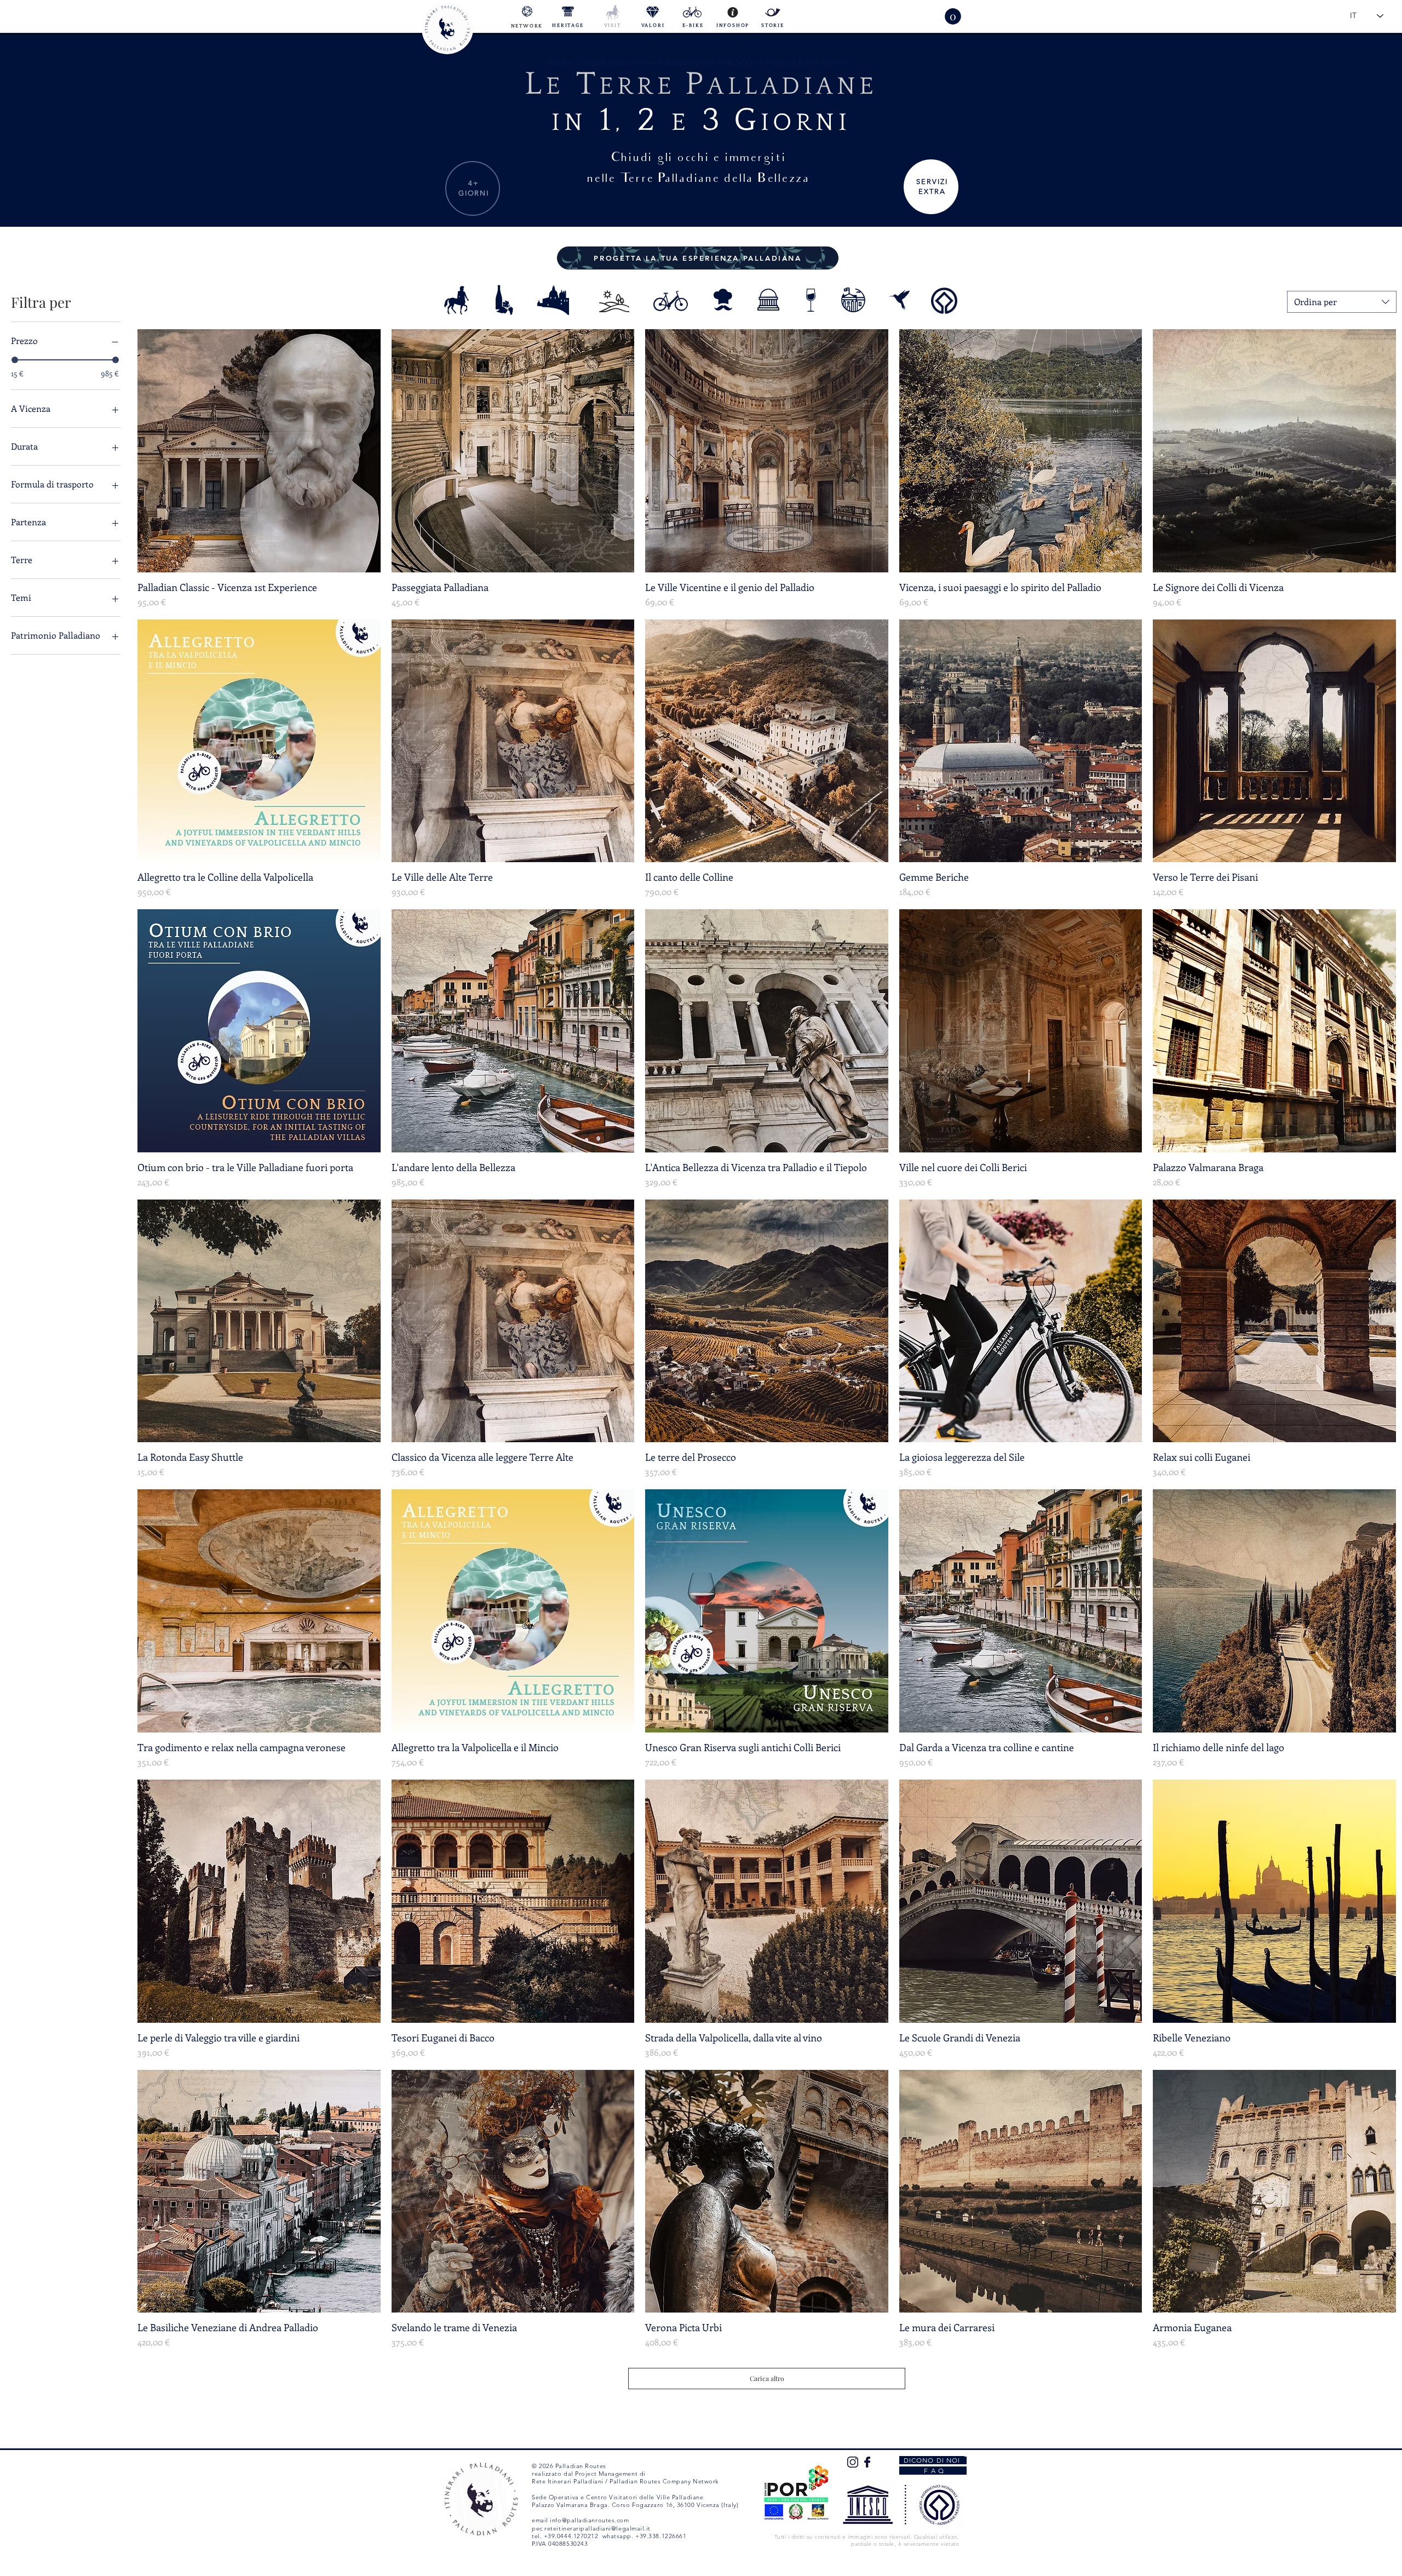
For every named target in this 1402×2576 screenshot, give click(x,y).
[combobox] (1342, 302)
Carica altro (767, 2378)
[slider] (15, 360)
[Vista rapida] (259, 451)
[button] (953, 16)
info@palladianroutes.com (589, 2520)
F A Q (933, 2471)
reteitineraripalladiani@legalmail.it (597, 2528)
